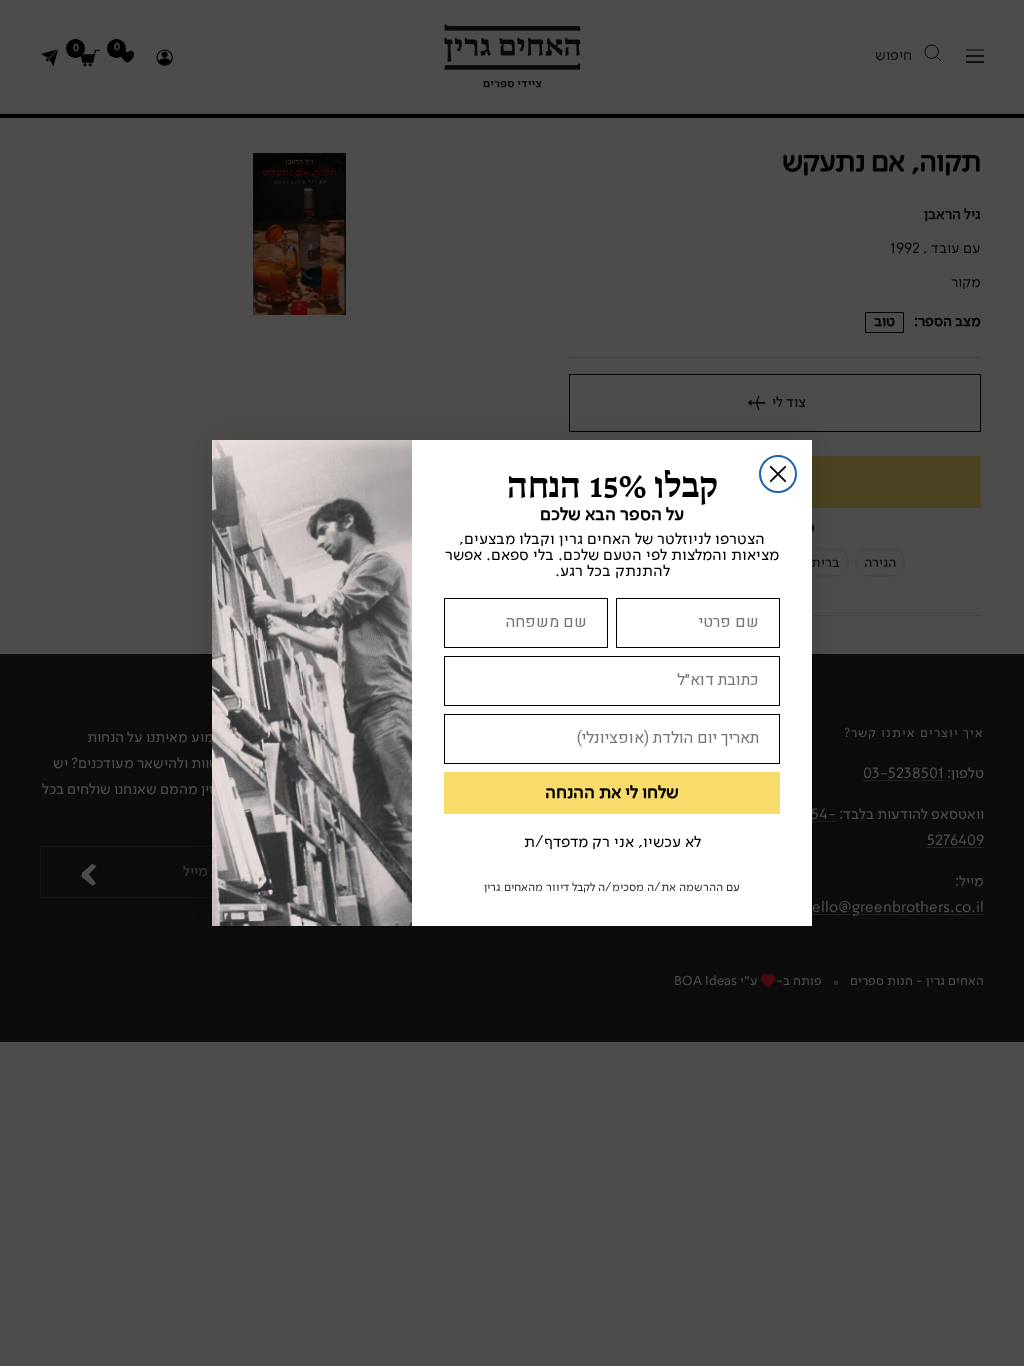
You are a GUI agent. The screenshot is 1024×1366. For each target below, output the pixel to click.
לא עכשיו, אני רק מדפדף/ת (612, 843)
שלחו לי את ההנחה (612, 793)
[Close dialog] (778, 474)
